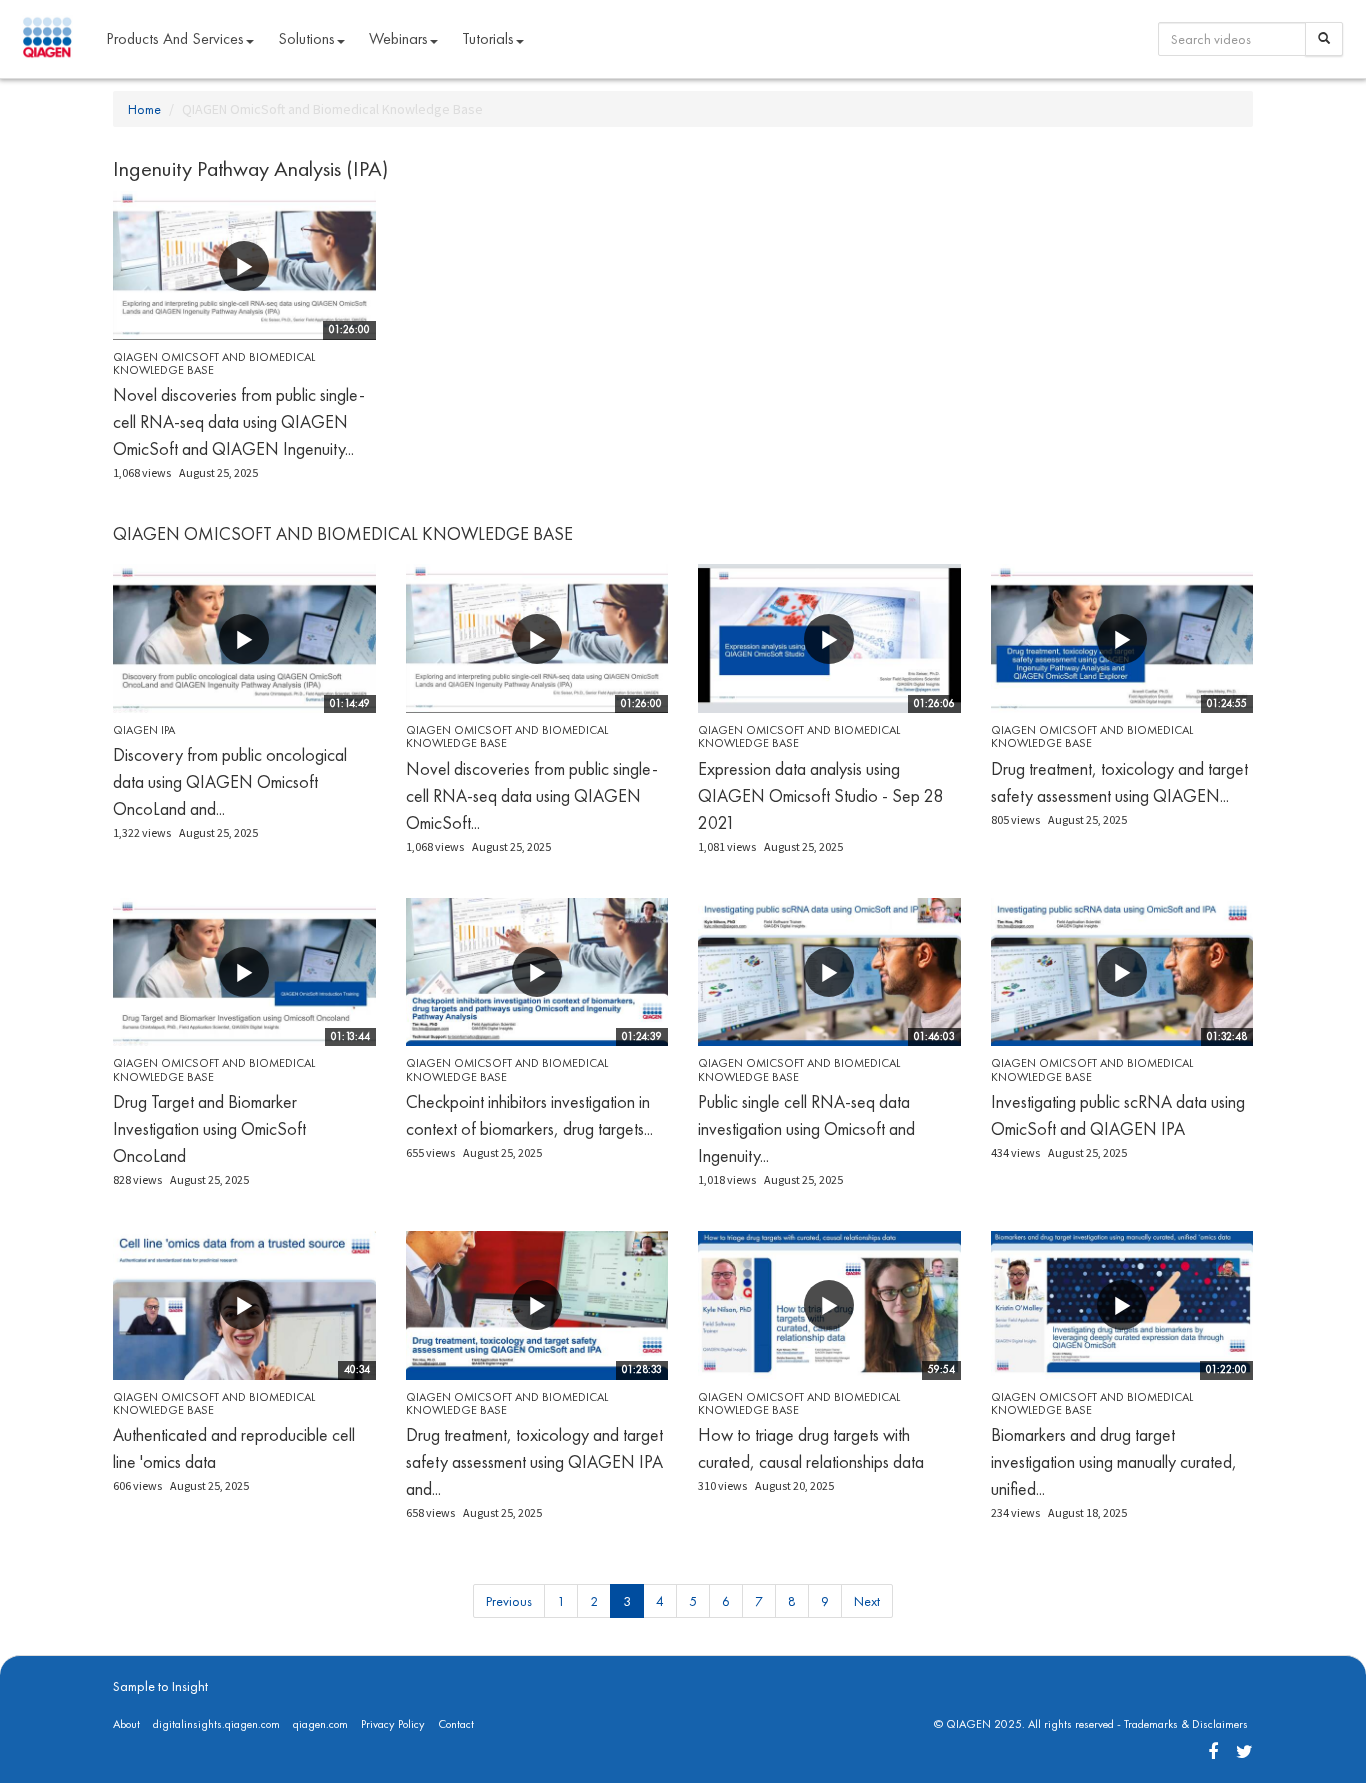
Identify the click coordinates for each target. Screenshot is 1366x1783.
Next (867, 1601)
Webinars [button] (398, 38)
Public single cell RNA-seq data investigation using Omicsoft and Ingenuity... (806, 1128)
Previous (509, 1601)
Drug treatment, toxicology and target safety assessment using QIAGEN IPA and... (534, 1461)
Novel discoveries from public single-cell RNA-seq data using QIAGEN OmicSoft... (532, 795)
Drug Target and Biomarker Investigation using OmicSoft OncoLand (209, 1128)
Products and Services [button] (175, 38)
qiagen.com (320, 1724)
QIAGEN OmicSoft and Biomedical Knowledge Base (214, 363)
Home (144, 109)
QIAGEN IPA (144, 730)
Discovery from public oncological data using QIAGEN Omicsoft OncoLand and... (230, 781)
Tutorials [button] (488, 38)
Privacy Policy (393, 1724)
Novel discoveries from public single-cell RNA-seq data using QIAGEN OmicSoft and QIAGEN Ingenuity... (239, 421)
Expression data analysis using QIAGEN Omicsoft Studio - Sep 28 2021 (820, 795)
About (126, 1724)
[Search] (1324, 39)
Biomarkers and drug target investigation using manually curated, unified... (1114, 1461)
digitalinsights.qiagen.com (216, 1724)
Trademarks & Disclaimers (1186, 1724)
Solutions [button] (306, 38)
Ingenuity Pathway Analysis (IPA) (250, 168)
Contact (456, 1724)
